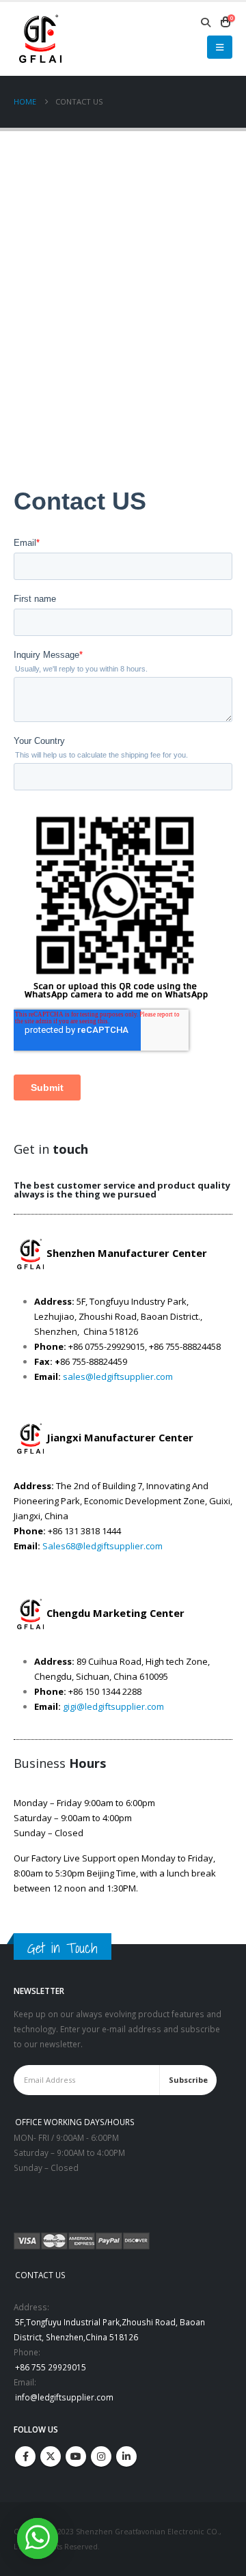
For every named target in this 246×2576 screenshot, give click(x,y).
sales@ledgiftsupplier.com (118, 1376)
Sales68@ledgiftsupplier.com (102, 1546)
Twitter (51, 2456)
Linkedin (126, 2456)
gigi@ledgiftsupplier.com (113, 1706)
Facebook (25, 2456)
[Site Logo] (40, 39)
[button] (206, 23)
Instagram (101, 2456)
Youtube (76, 2456)
